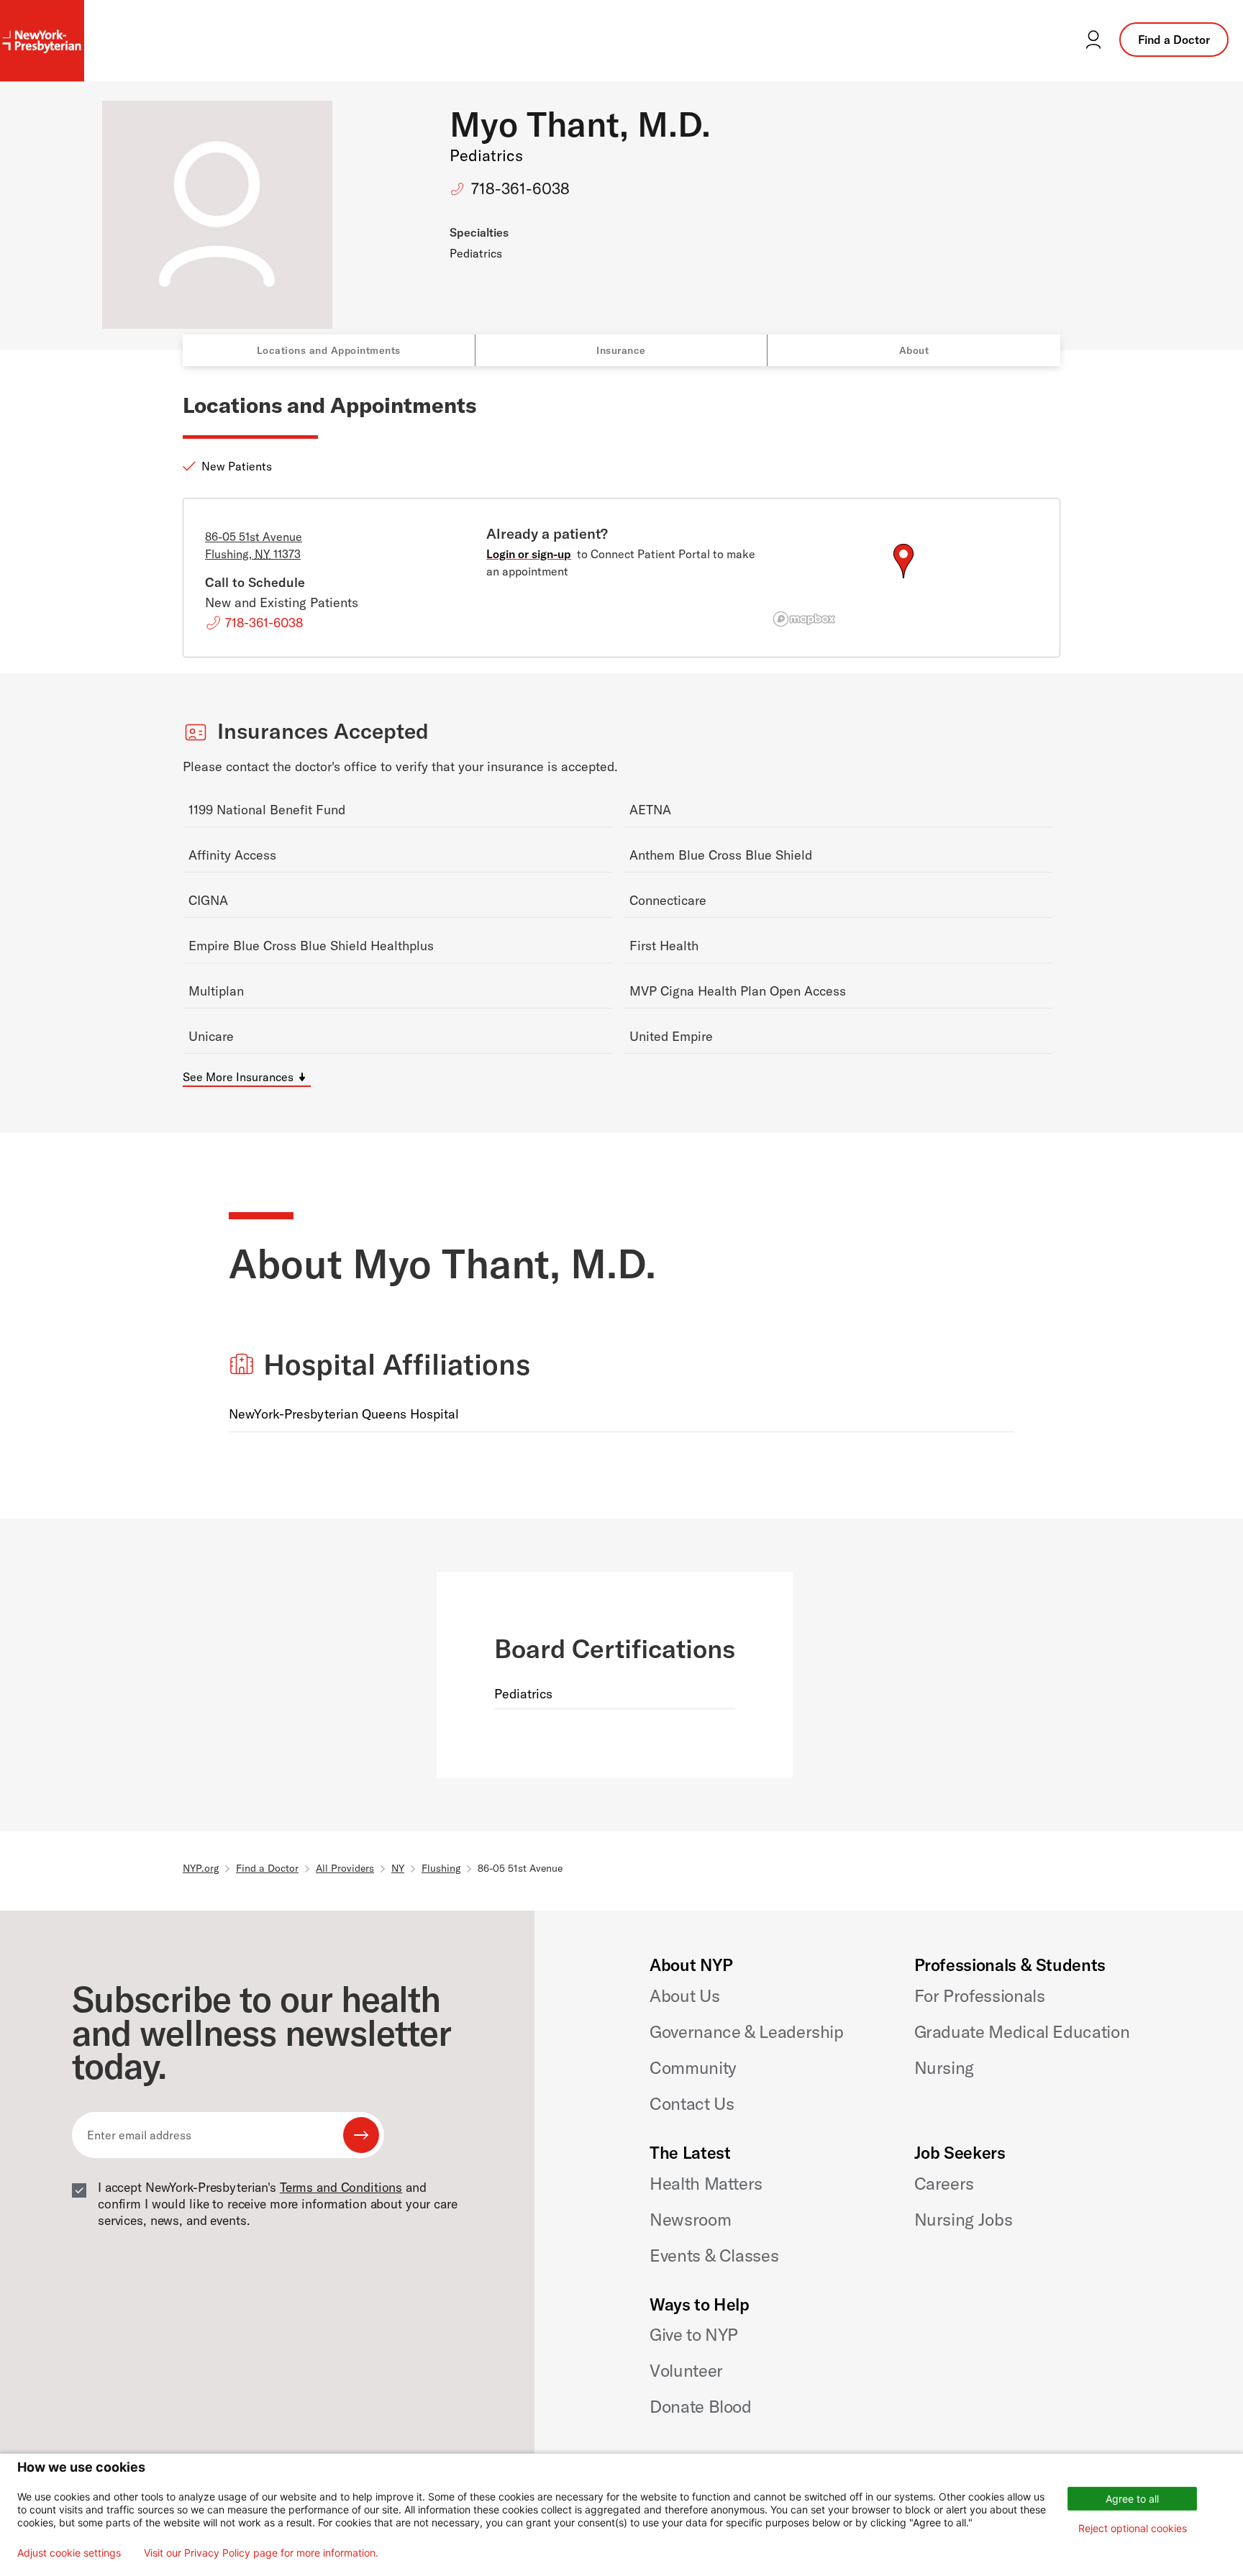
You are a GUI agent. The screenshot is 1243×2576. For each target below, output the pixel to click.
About (914, 350)
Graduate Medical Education (1022, 2031)
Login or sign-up (529, 554)
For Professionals (980, 1995)
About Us (684, 1995)
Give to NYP (694, 2334)
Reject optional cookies (1133, 2528)
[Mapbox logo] (804, 619)
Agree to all (1132, 2499)
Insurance (621, 350)
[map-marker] (903, 561)
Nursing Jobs (964, 2219)
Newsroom (690, 2219)
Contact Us (692, 2103)
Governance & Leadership (747, 2031)
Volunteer (686, 2370)
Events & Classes (714, 2255)
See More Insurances (238, 1077)
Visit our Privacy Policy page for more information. (261, 2553)
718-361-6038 (520, 188)
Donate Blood (701, 2406)
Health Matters (706, 2183)
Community (693, 2067)
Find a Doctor (1174, 40)
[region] (903, 578)
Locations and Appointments (329, 350)
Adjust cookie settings (69, 2553)
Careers (944, 2183)
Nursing (944, 2067)
